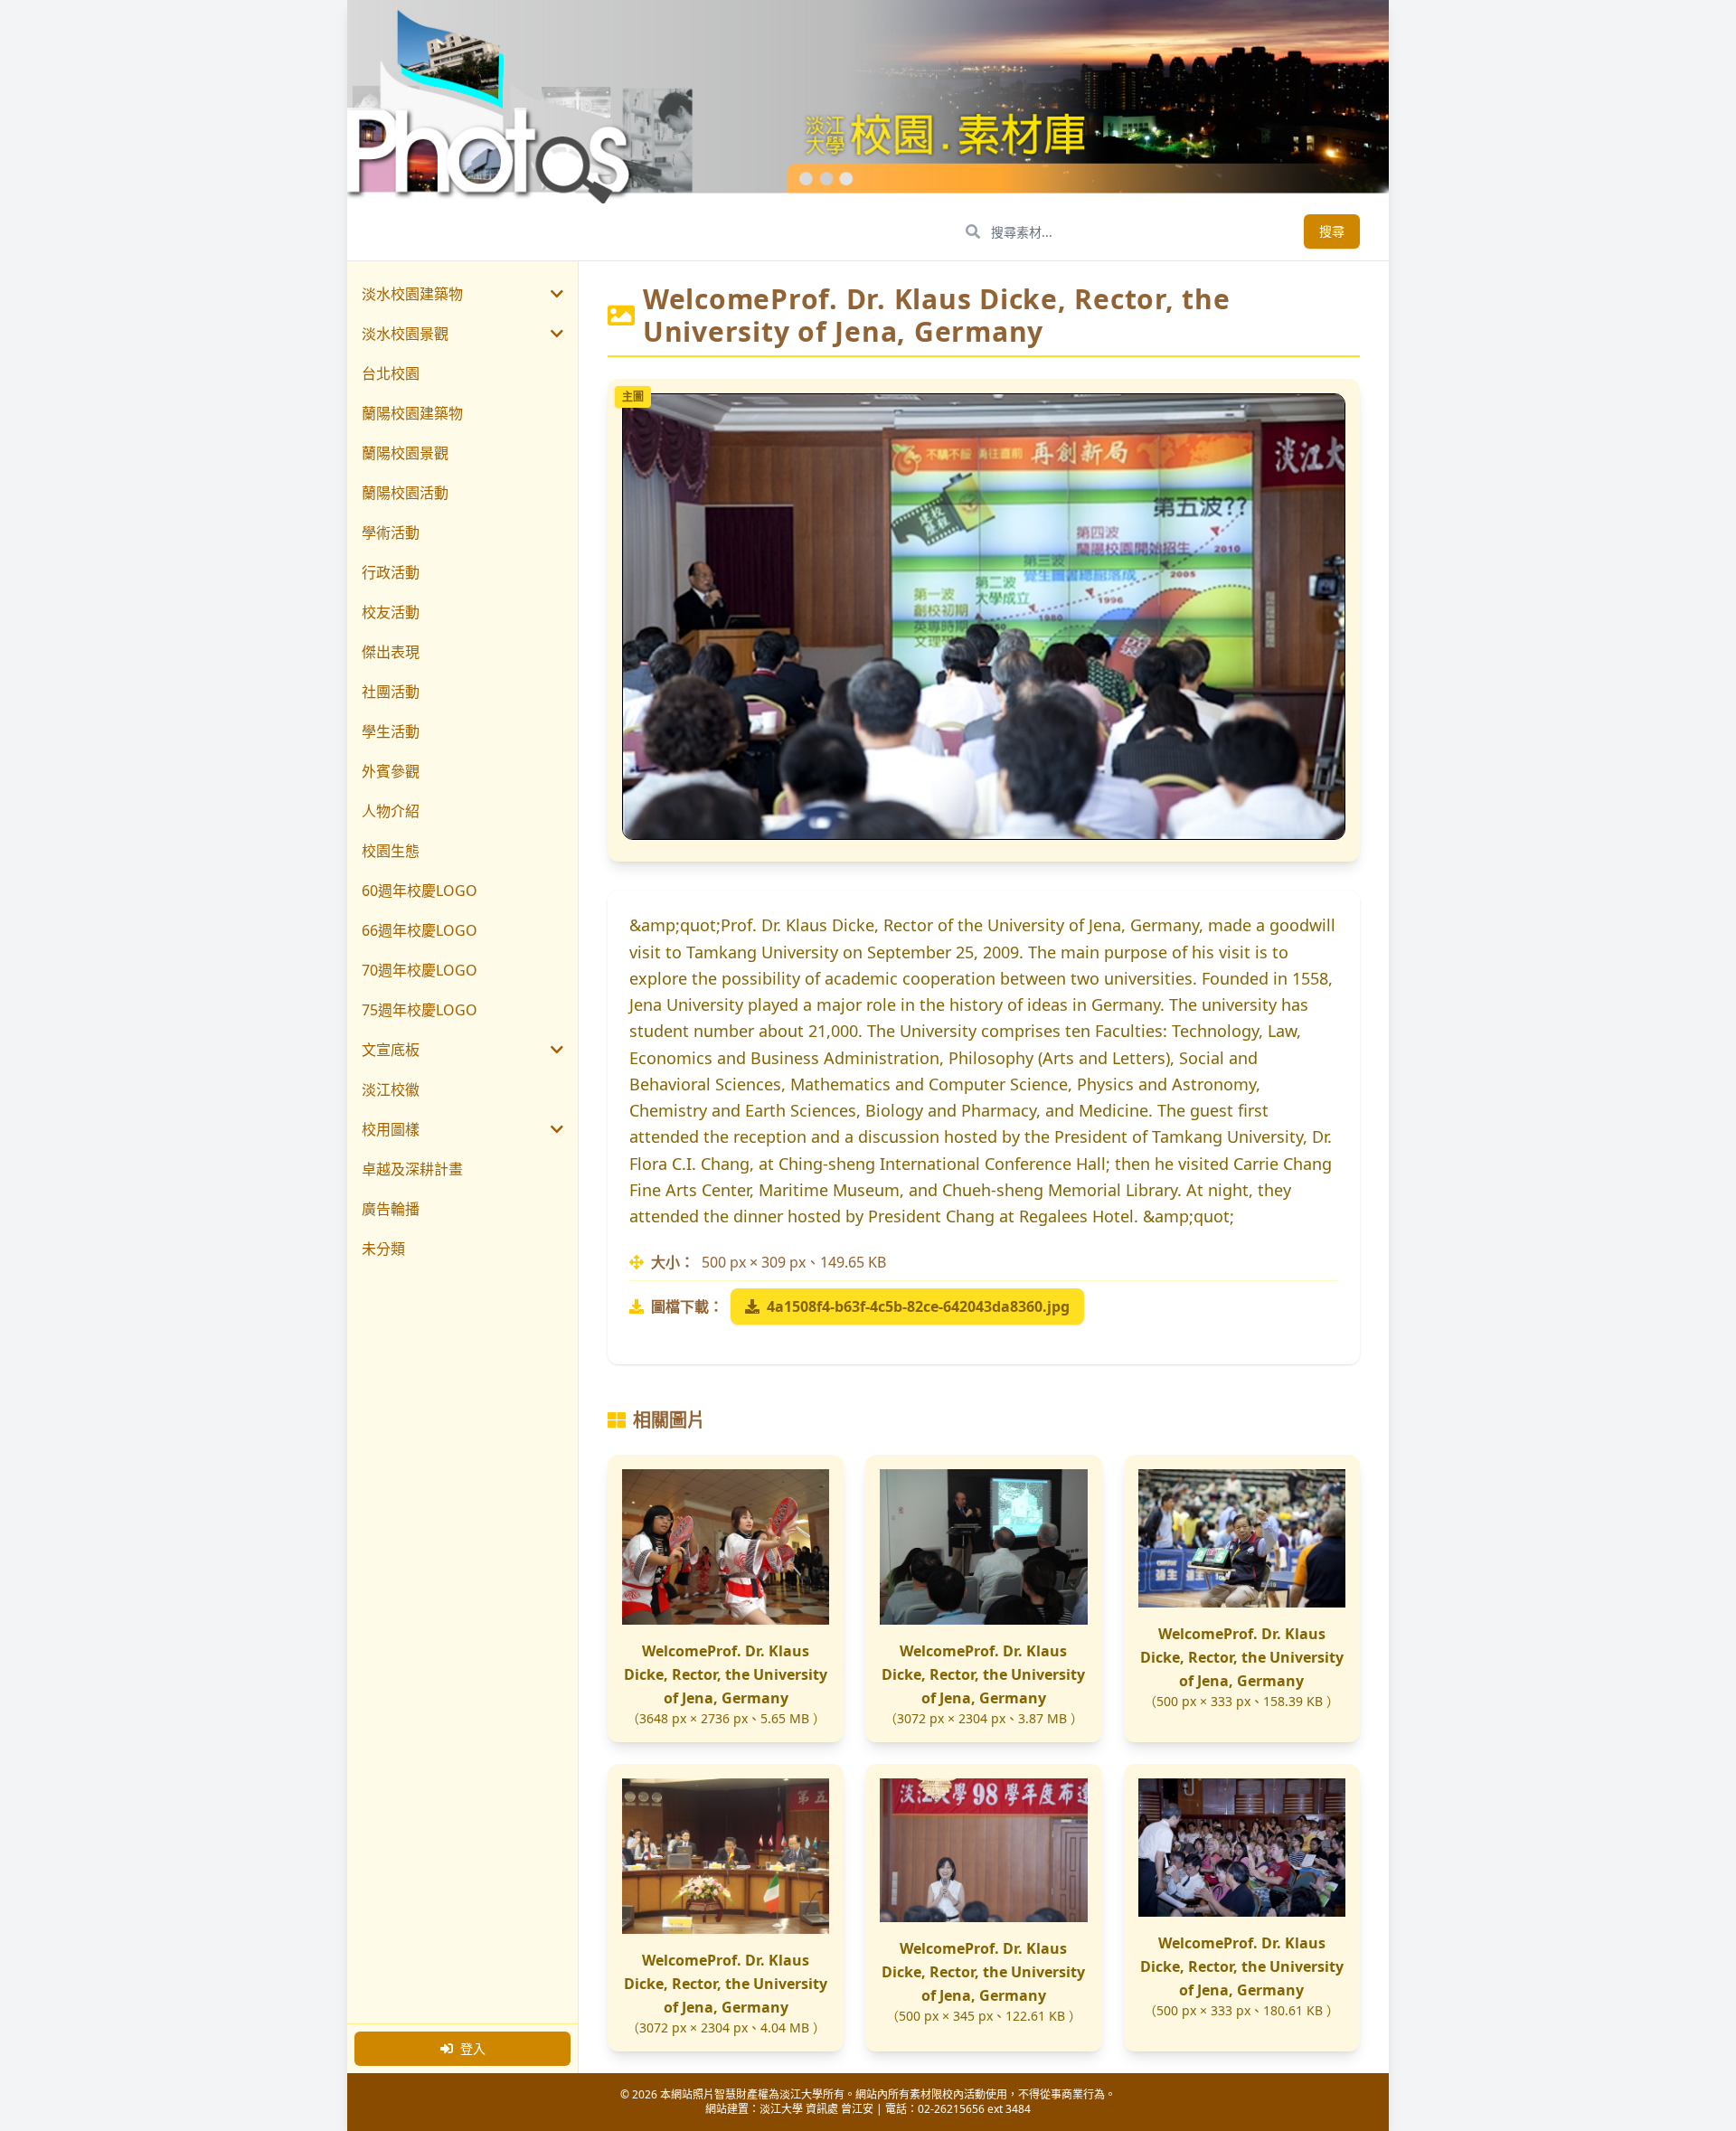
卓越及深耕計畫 (412, 1169)
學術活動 (391, 533)
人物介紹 (391, 811)
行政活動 (391, 572)
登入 (473, 2048)
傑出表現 (391, 652)
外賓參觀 (391, 771)
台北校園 (391, 373)
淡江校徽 (391, 1089)
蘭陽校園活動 (405, 493)
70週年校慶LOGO (420, 970)
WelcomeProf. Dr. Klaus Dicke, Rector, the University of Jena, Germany (726, 1674)
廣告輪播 (391, 1209)
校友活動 (391, 612)
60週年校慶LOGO (420, 891)
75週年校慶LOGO (420, 1010)
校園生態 (391, 851)
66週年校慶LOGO (420, 930)
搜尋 (1332, 231)
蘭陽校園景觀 (405, 453)
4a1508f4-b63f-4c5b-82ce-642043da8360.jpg (918, 1306)
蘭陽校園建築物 (412, 413)
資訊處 (822, 2109)
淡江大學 (781, 2109)
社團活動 (391, 692)
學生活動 (391, 731)
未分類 (383, 1249)
